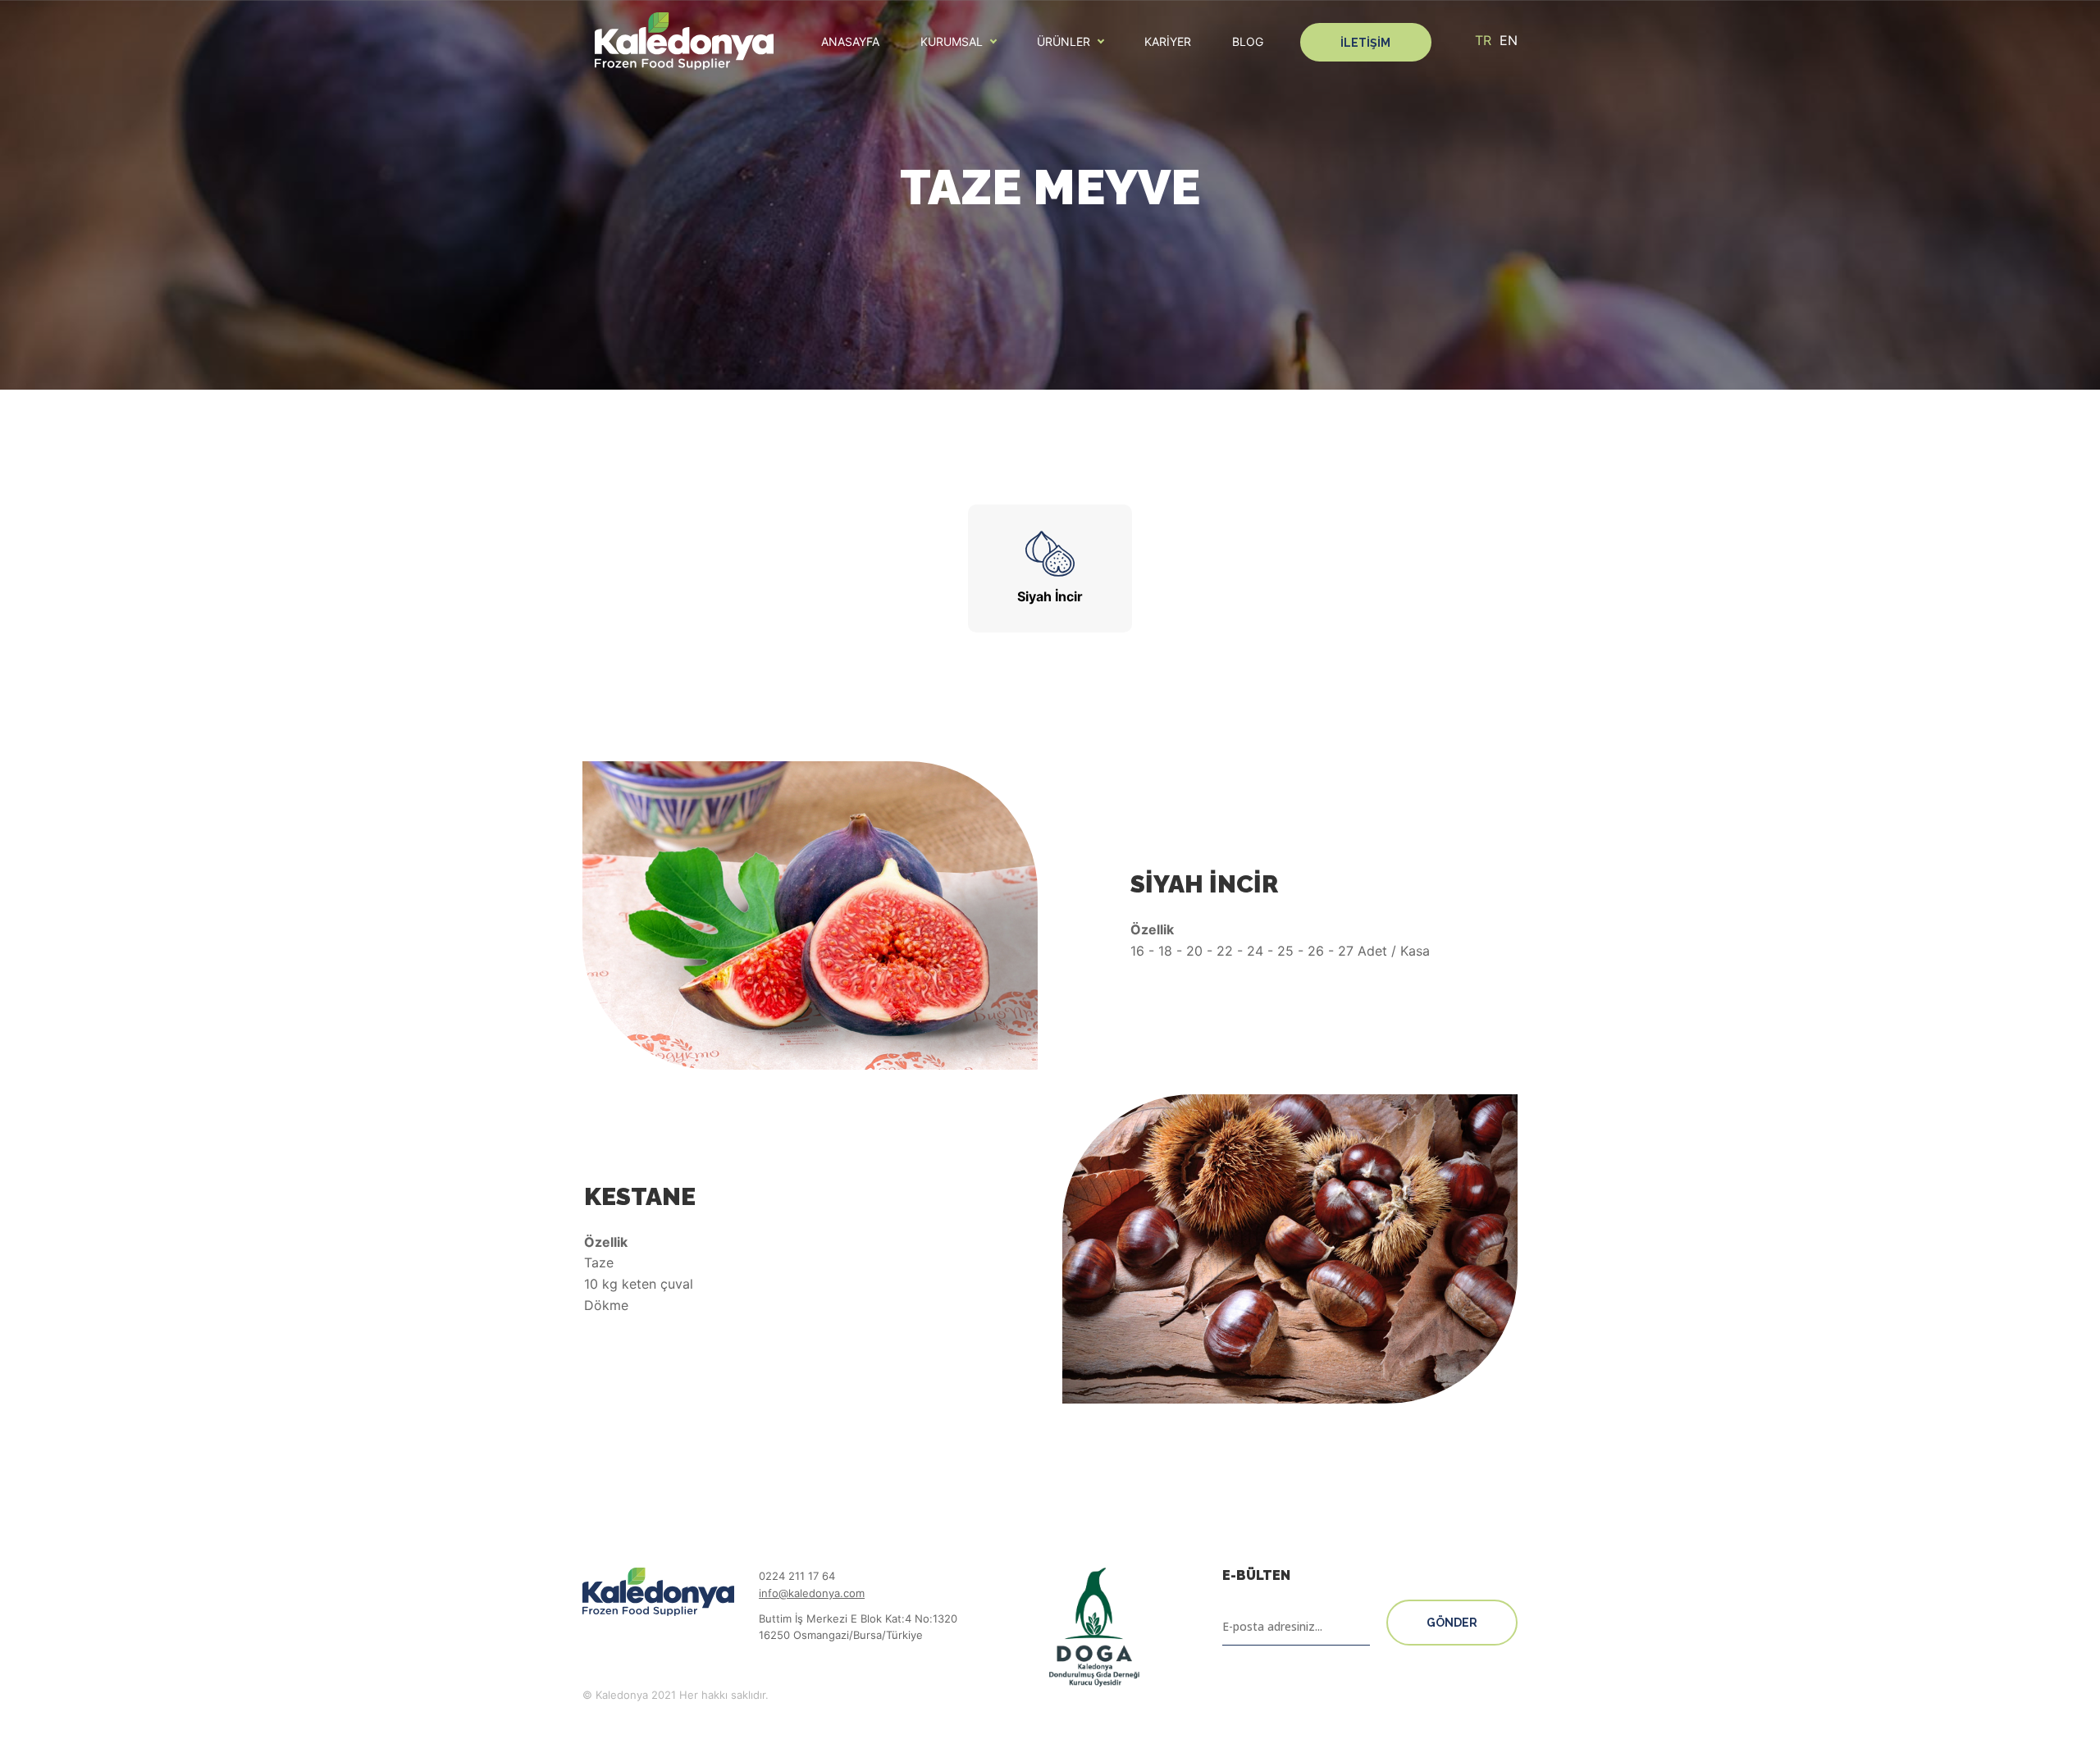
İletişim (1365, 43)
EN (1509, 40)
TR (1483, 40)
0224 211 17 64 (797, 1576)
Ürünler (1064, 42)
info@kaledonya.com (812, 1593)
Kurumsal (952, 42)
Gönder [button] (1452, 1623)
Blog (1248, 42)
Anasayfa (850, 42)
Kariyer (1168, 42)
